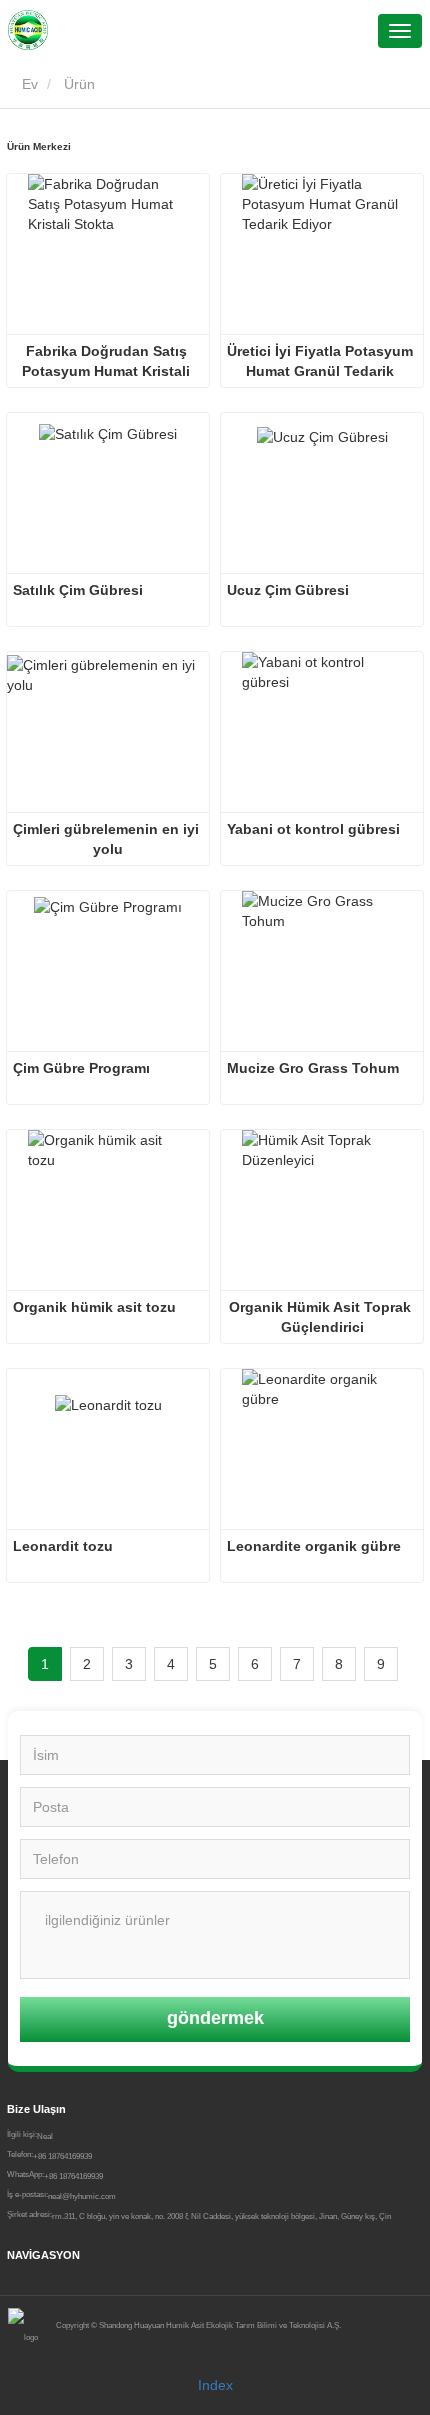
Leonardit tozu (63, 1546)
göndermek (215, 2018)
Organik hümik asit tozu (94, 1307)
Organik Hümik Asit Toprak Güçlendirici (322, 1317)
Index (215, 2385)
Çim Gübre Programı (81, 1068)
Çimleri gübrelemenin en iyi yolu (108, 839)
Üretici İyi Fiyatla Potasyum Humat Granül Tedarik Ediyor (322, 362)
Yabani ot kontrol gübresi (313, 829)
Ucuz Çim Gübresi (288, 590)
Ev (28, 84)
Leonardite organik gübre (314, 1546)
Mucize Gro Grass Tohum (313, 1068)
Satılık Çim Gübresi (78, 590)
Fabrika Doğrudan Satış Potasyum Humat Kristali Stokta (108, 362)
